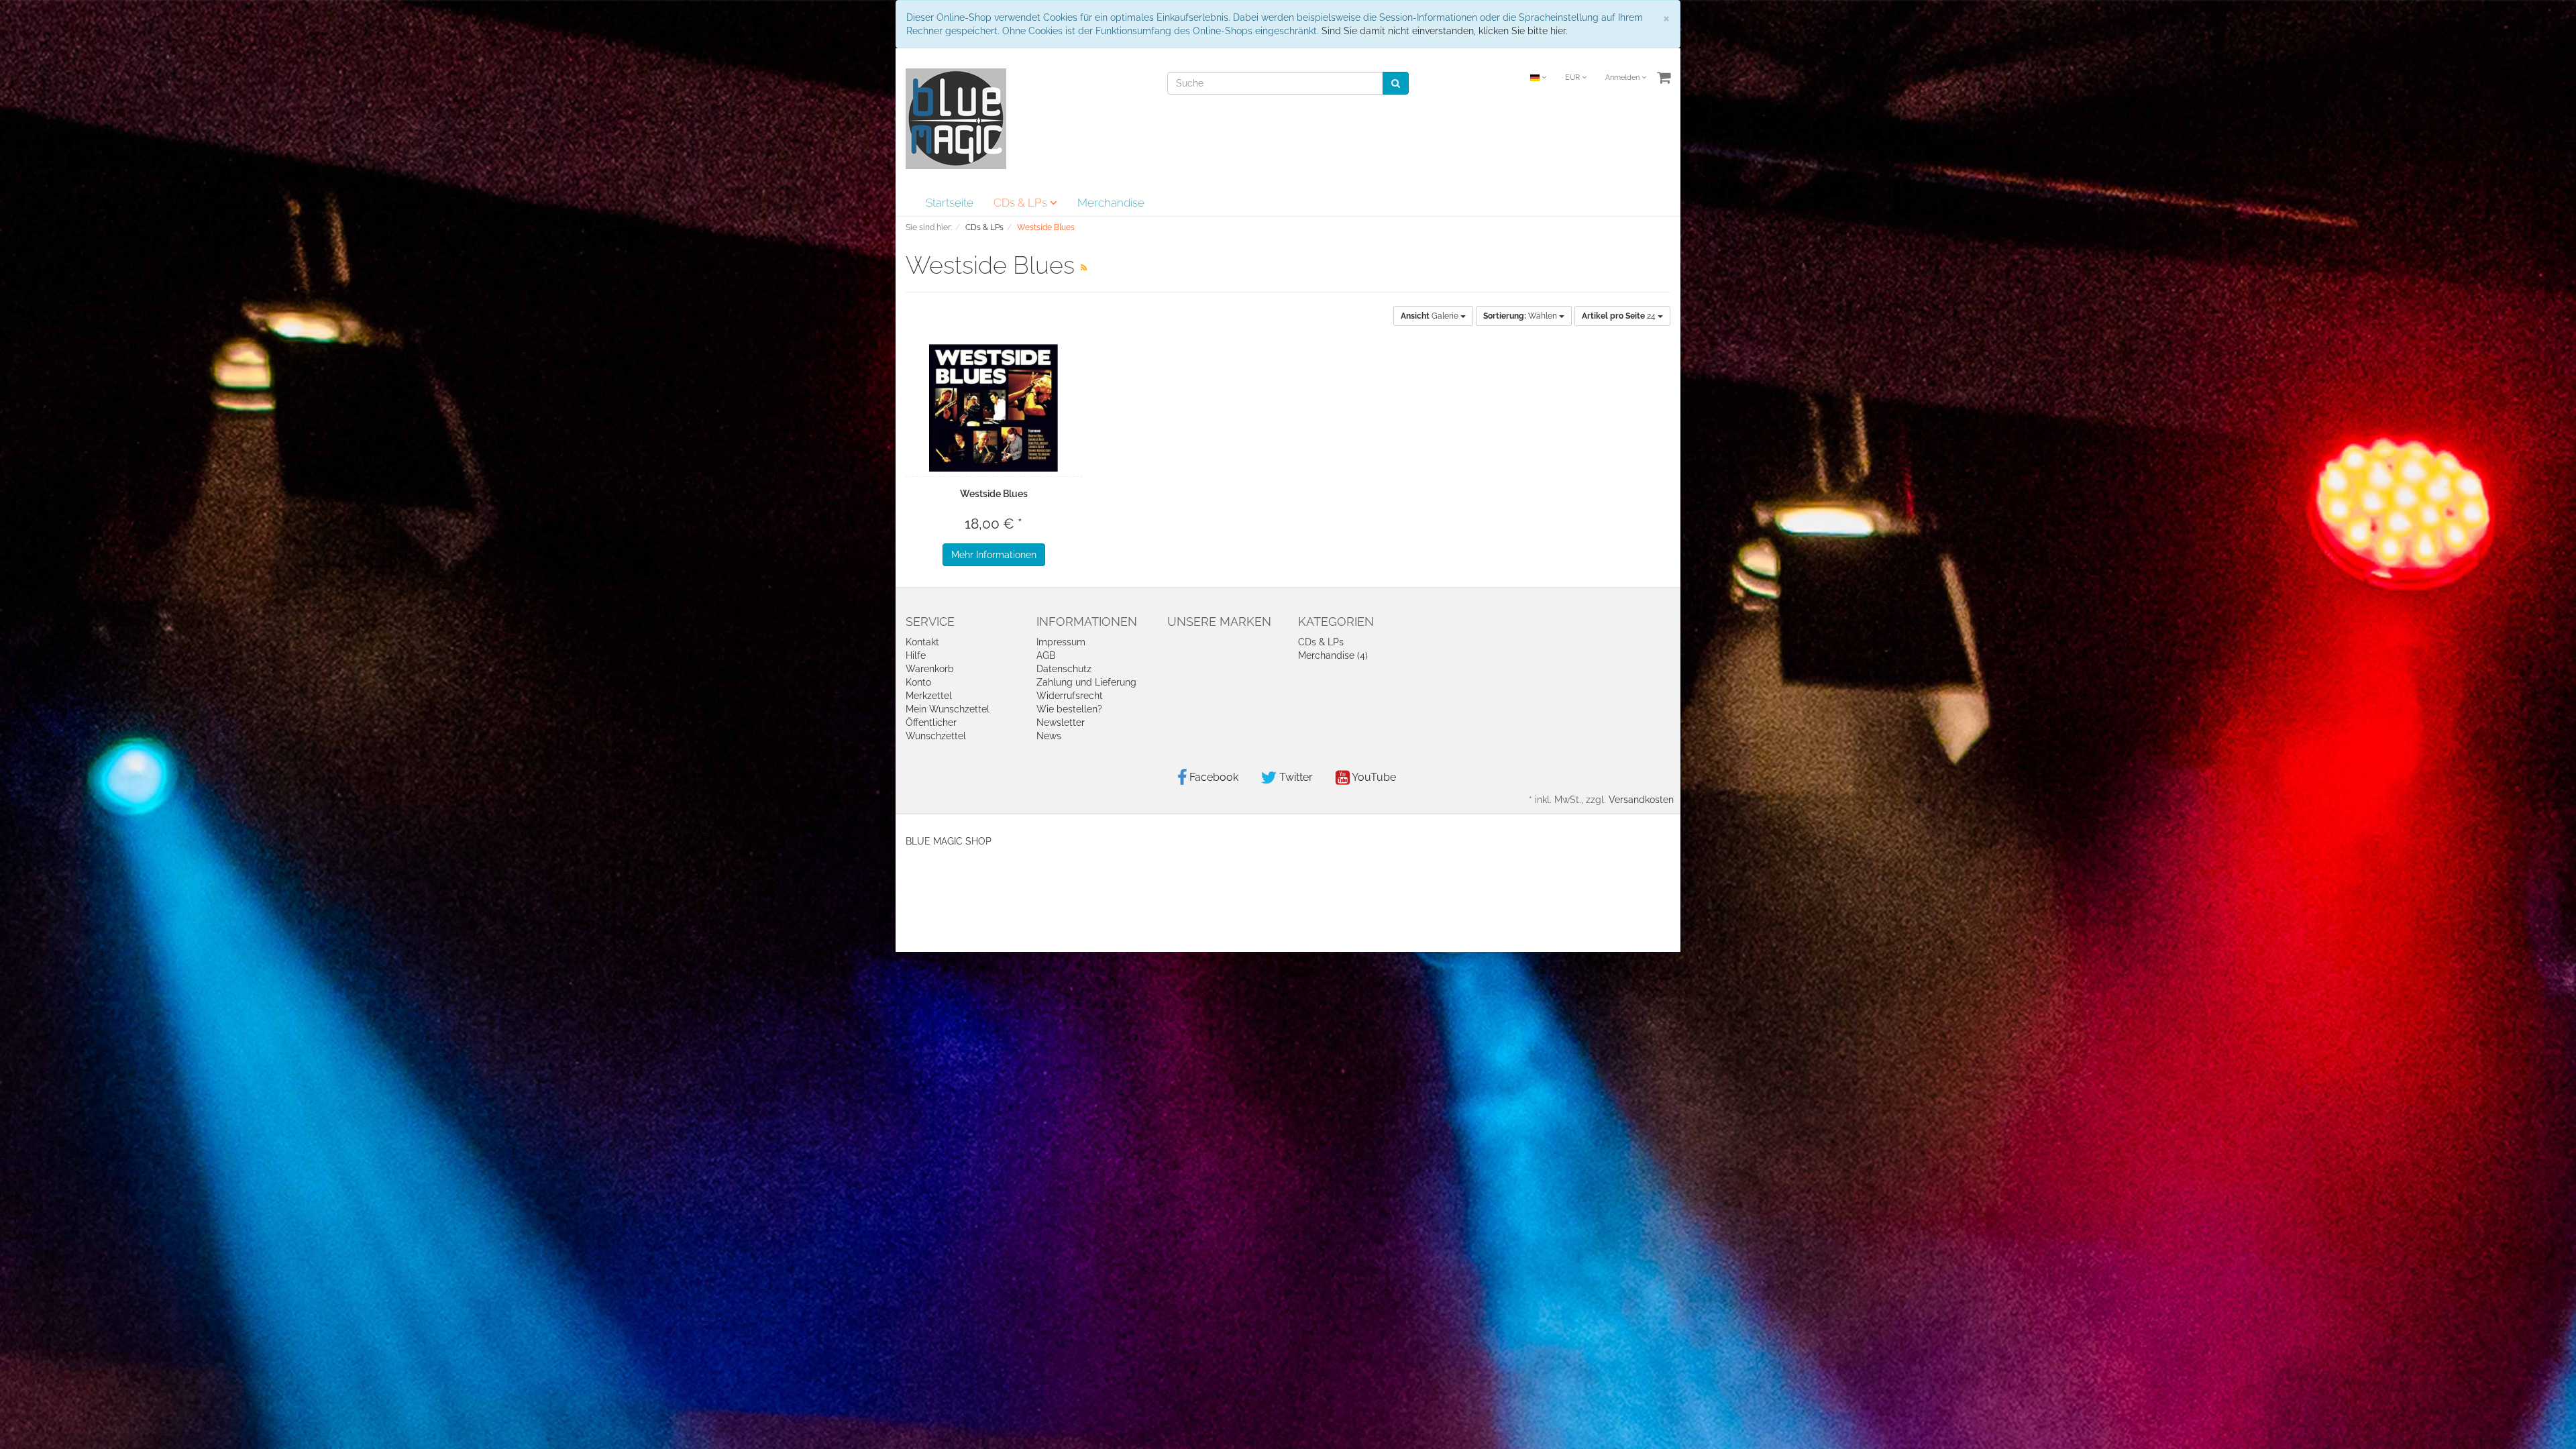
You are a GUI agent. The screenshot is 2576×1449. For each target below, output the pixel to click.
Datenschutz (1064, 669)
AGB (1046, 655)
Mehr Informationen (994, 555)
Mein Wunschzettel (948, 709)
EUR (1573, 77)
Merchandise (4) (1333, 655)
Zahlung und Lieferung (1086, 682)
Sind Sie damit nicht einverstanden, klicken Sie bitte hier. (1445, 31)
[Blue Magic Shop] (956, 118)
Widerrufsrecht (1070, 696)
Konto (918, 682)
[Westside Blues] (994, 408)
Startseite (950, 203)
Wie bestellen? (1069, 709)
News (1049, 736)
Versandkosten (1641, 800)
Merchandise (1111, 203)
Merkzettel (929, 696)
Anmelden (1623, 77)
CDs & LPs (1022, 203)
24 (1620, 316)
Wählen (1521, 316)
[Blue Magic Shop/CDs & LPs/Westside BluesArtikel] (1084, 268)
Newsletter (1061, 722)
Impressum (1061, 642)
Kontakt (922, 642)
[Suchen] (1396, 83)
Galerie (1431, 316)
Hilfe (916, 655)
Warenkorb (930, 669)
